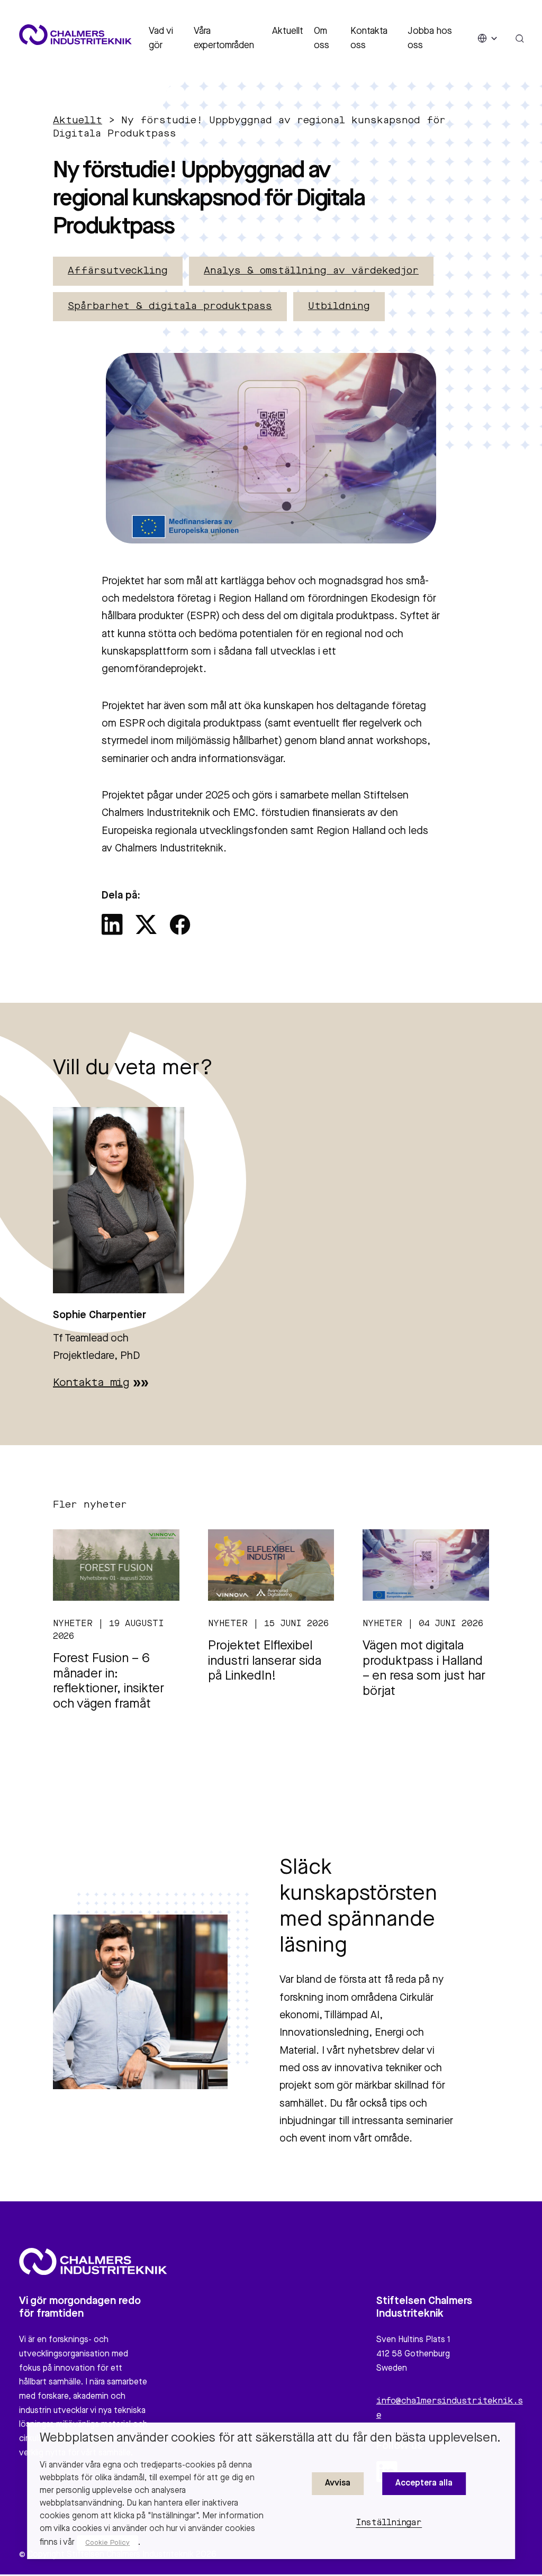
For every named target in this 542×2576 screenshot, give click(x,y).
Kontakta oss (369, 38)
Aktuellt (288, 31)
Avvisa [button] (338, 2483)
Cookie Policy (107, 2543)
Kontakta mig (91, 1383)
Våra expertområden (224, 38)
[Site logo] (75, 35)
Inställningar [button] (389, 2523)
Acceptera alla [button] (424, 2483)
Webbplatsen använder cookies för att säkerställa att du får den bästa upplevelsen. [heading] (270, 2438)
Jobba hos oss (430, 38)
